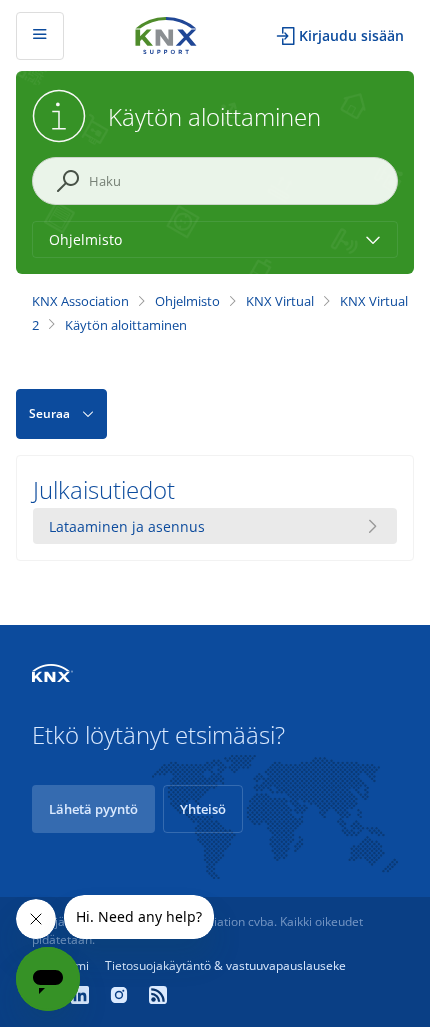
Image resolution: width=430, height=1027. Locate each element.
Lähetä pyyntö (93, 809)
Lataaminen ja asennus (127, 526)
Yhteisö (203, 809)
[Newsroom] (158, 997)
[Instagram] (121, 997)
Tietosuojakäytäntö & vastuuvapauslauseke (225, 965)
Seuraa (49, 413)
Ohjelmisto (187, 301)
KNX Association (80, 301)
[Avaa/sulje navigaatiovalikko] (40, 36)
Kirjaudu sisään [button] (351, 35)
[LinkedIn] (82, 997)
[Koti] (166, 33)
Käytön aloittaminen (126, 325)
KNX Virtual (280, 301)
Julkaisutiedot (104, 489)
